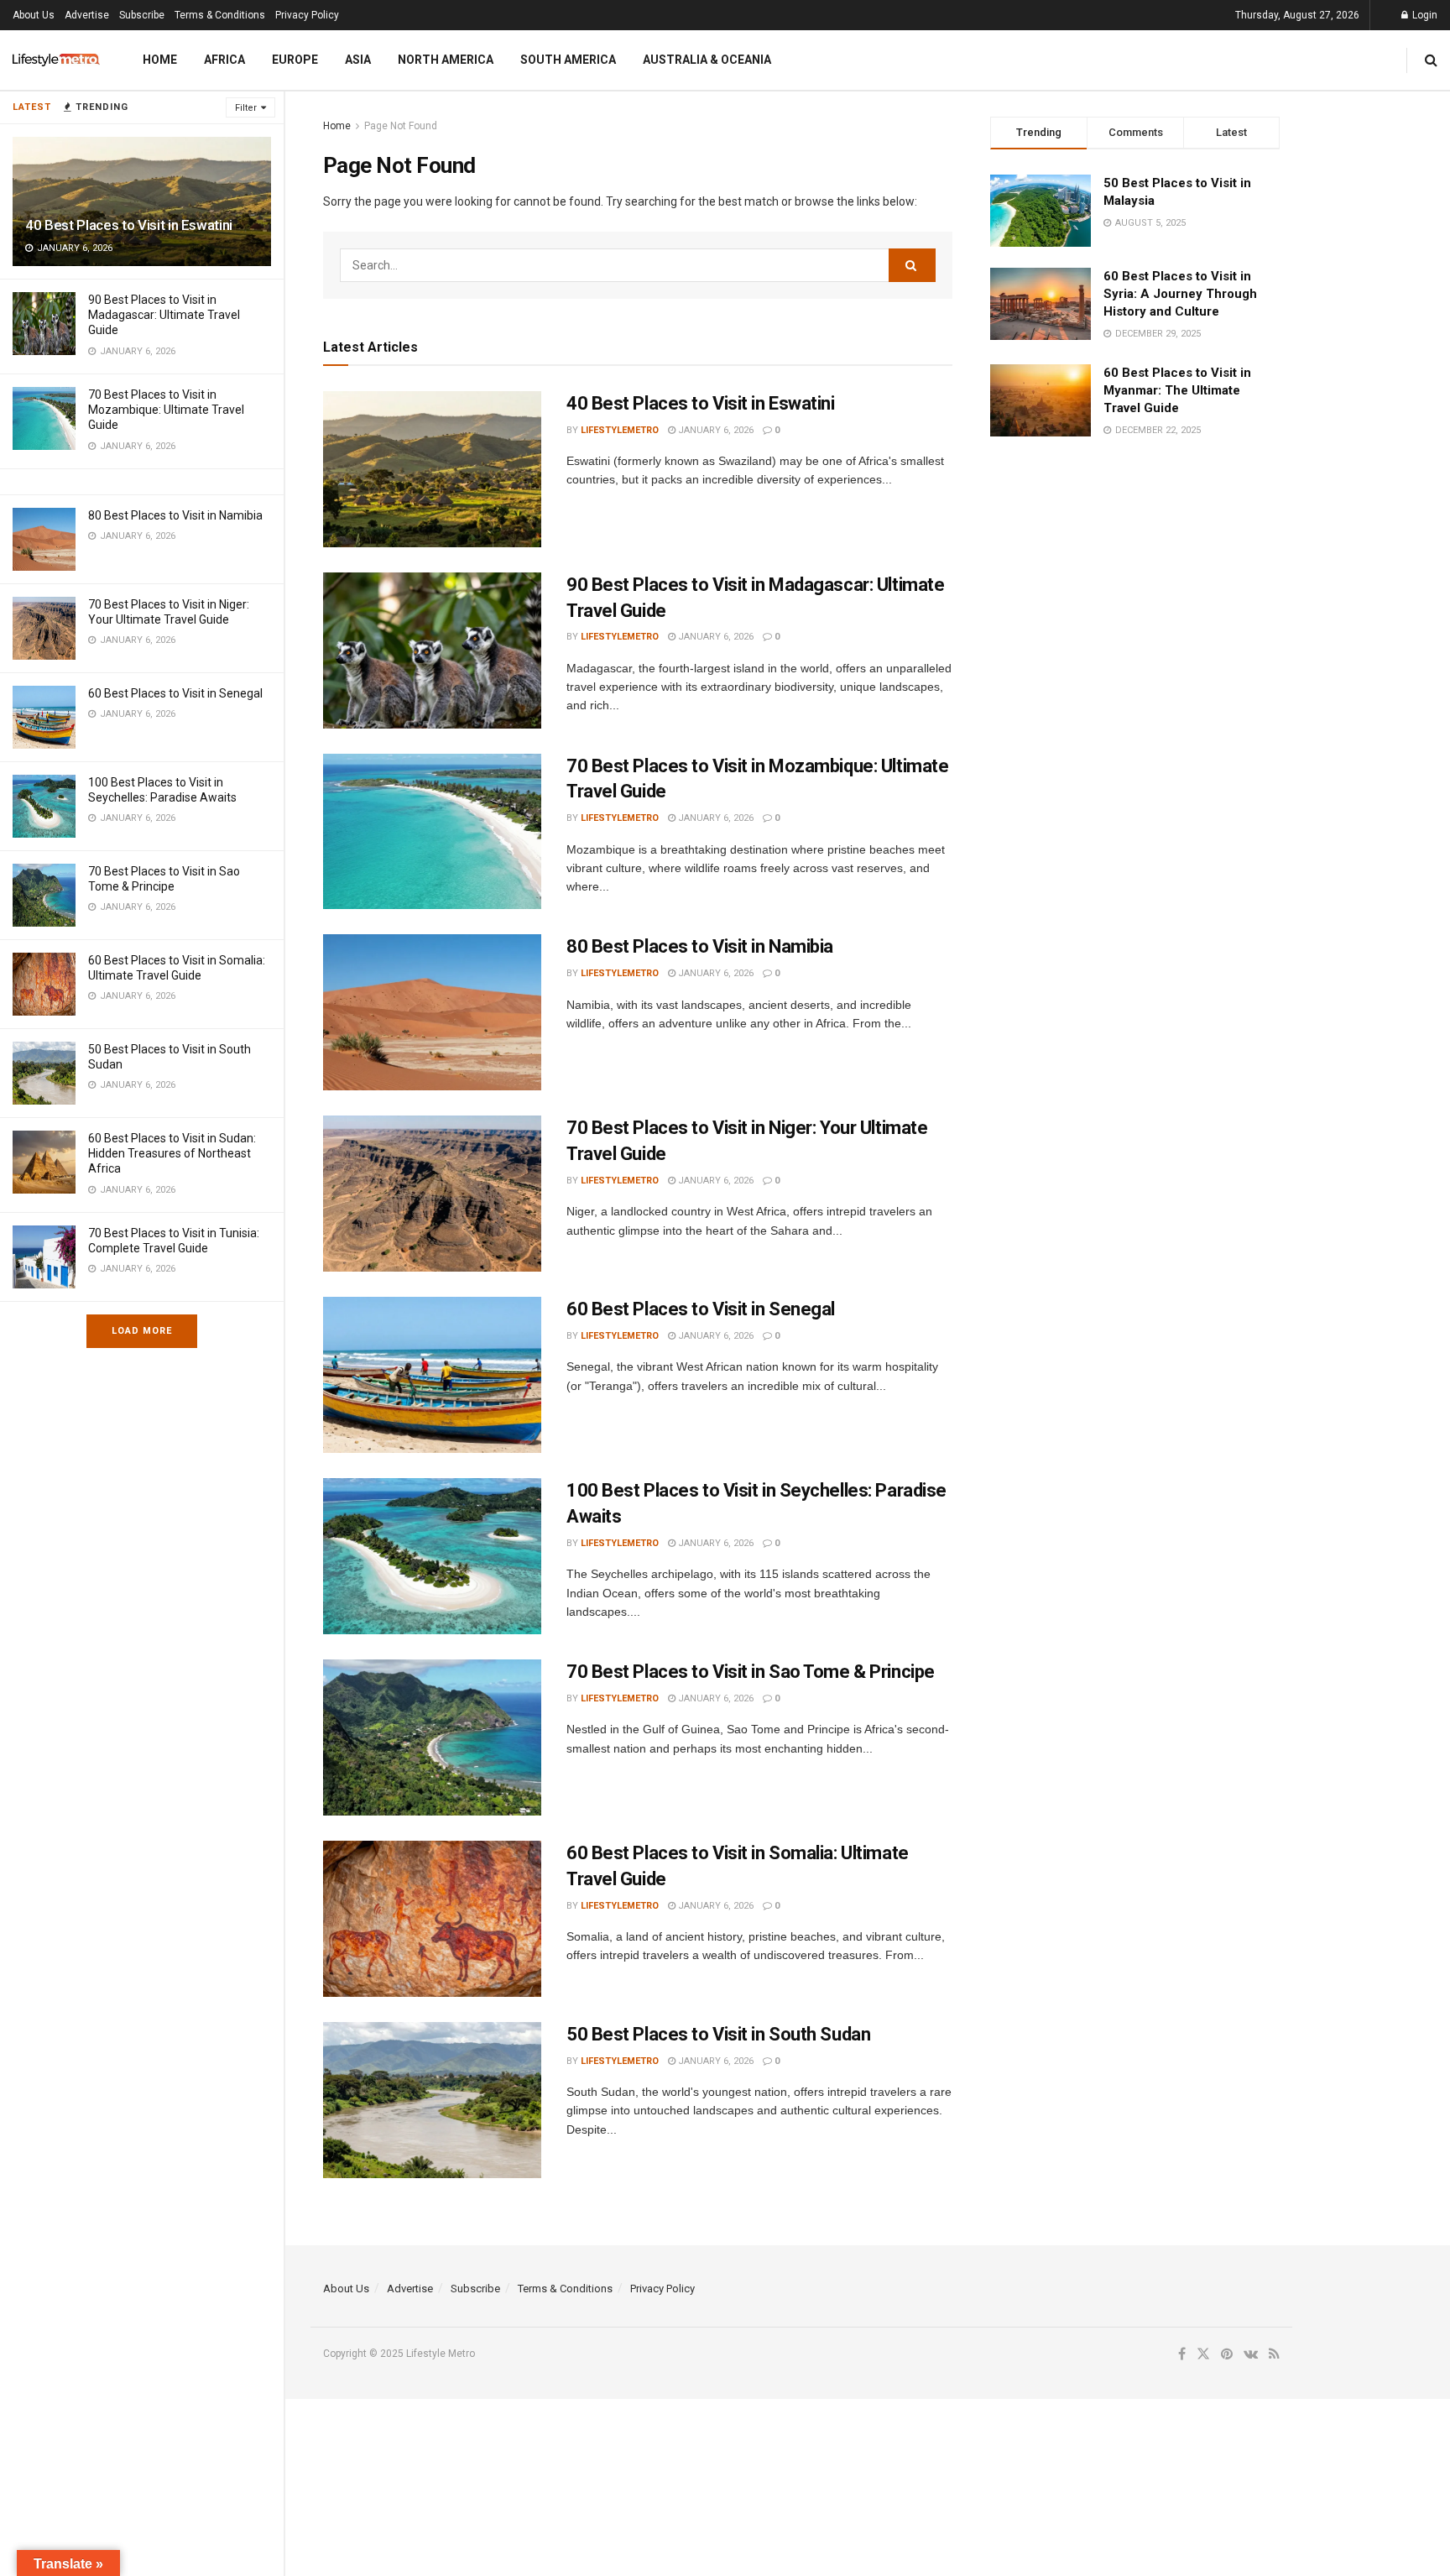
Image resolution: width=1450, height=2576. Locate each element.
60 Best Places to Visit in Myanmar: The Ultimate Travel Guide (1177, 390)
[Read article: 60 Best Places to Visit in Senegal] (432, 1375)
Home (160, 60)
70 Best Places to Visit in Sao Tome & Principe (751, 1672)
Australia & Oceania (707, 60)
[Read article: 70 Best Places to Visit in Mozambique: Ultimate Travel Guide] (432, 832)
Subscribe (142, 15)
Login (1424, 15)
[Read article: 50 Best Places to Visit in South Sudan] (432, 2100)
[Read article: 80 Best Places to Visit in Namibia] (432, 1012)
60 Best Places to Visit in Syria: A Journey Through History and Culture (1180, 294)
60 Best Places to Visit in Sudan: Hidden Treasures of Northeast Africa (172, 1153)
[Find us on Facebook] (1182, 2354)
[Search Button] (1431, 60)
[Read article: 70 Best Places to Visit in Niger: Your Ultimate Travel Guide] (432, 1194)
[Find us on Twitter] (1203, 2354)
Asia (358, 60)
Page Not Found (401, 126)
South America (568, 60)
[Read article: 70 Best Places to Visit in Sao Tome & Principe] (432, 1737)
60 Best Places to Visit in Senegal (175, 693)
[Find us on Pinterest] (1227, 2354)
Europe (295, 60)
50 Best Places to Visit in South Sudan (718, 2034)
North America (446, 60)
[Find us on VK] (1251, 2354)
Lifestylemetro (620, 430)
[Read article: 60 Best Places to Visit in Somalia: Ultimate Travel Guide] (432, 1919)
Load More (142, 1331)
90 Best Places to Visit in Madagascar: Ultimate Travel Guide (164, 315)
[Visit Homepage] (56, 60)
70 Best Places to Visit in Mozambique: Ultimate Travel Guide (166, 410)
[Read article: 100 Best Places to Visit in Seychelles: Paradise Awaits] (432, 1556)
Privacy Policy (307, 15)
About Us (34, 15)
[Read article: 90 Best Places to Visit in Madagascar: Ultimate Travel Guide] (432, 651)
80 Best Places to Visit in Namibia (175, 515)
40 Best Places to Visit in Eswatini (129, 225)
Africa (224, 60)
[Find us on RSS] (1274, 2354)
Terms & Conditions (220, 15)
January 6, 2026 (715, 430)
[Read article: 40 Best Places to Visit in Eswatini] (432, 469)
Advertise (87, 15)
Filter (246, 108)
